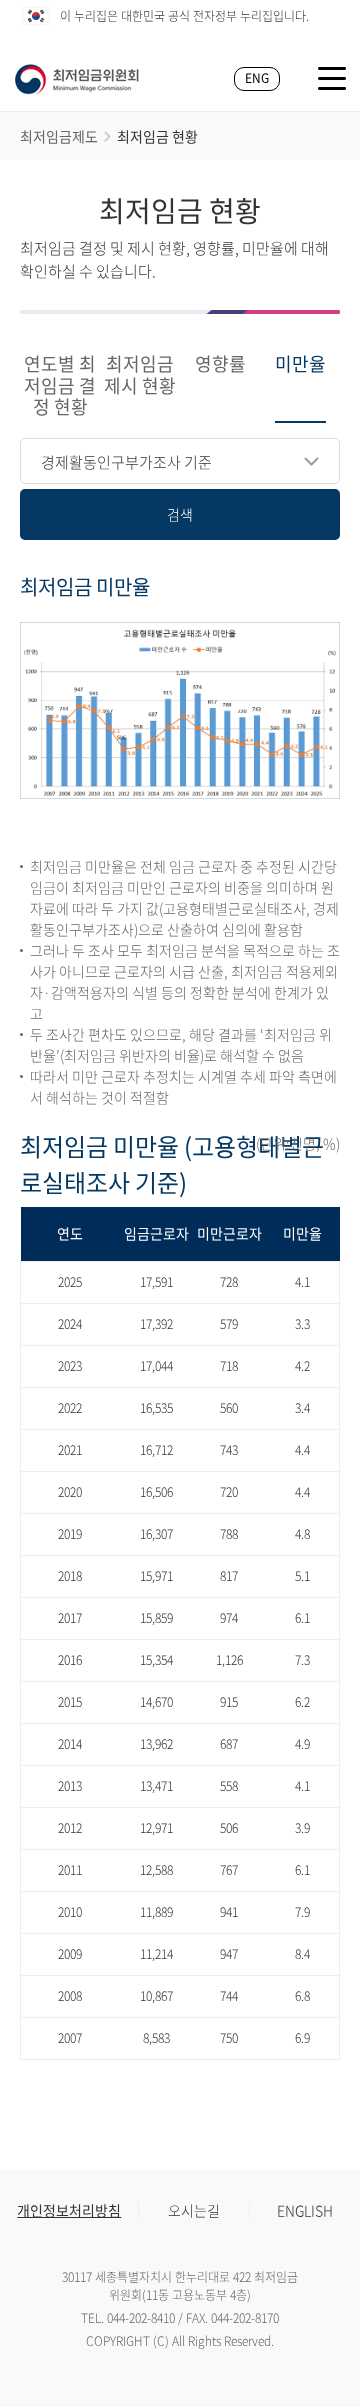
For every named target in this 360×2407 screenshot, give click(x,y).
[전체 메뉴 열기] (332, 78)
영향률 (220, 365)
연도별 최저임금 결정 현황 (60, 386)
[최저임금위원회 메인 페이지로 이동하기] (77, 79)
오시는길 (194, 2210)
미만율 (300, 365)
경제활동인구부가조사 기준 (126, 462)
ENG (257, 78)
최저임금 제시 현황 (140, 376)
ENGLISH (305, 2210)
